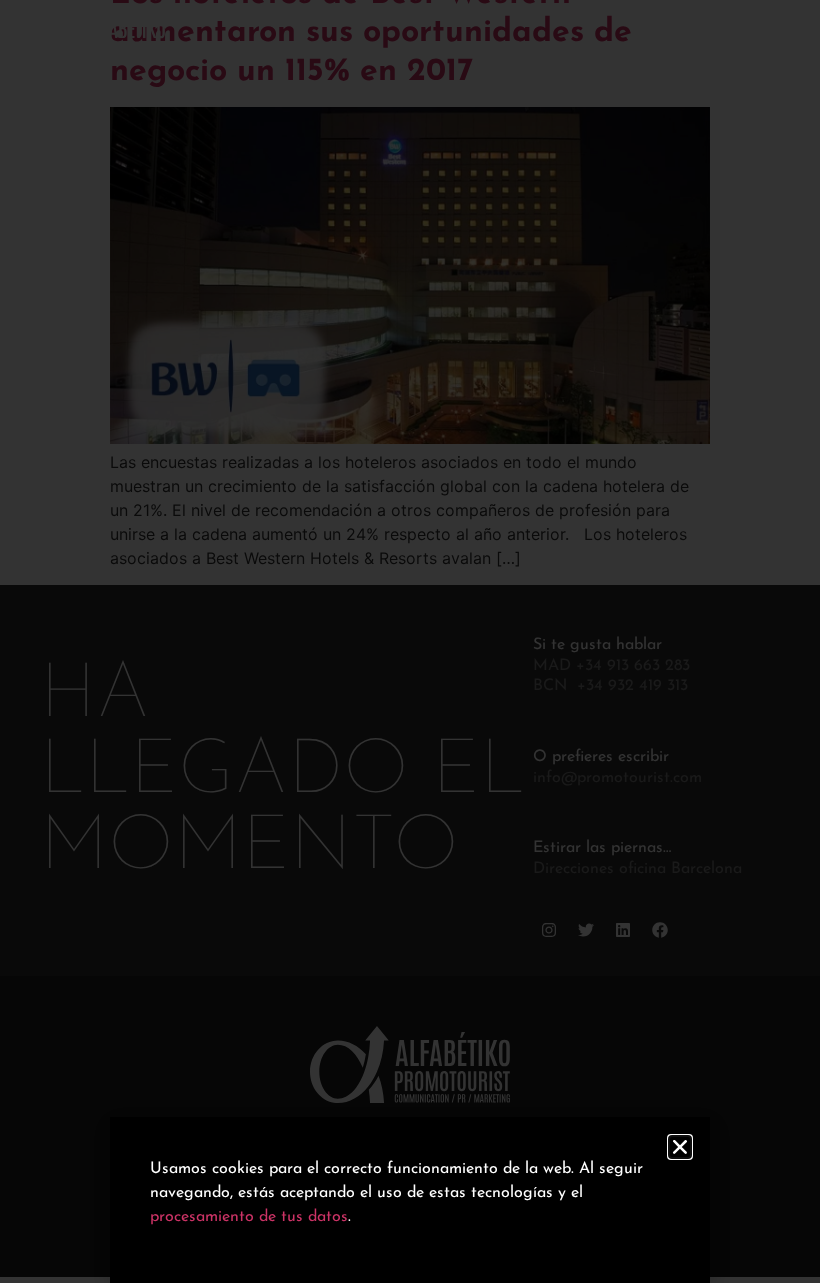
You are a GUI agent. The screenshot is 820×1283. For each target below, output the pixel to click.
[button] (680, 1147)
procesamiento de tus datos (249, 1217)
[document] (410, 641)
